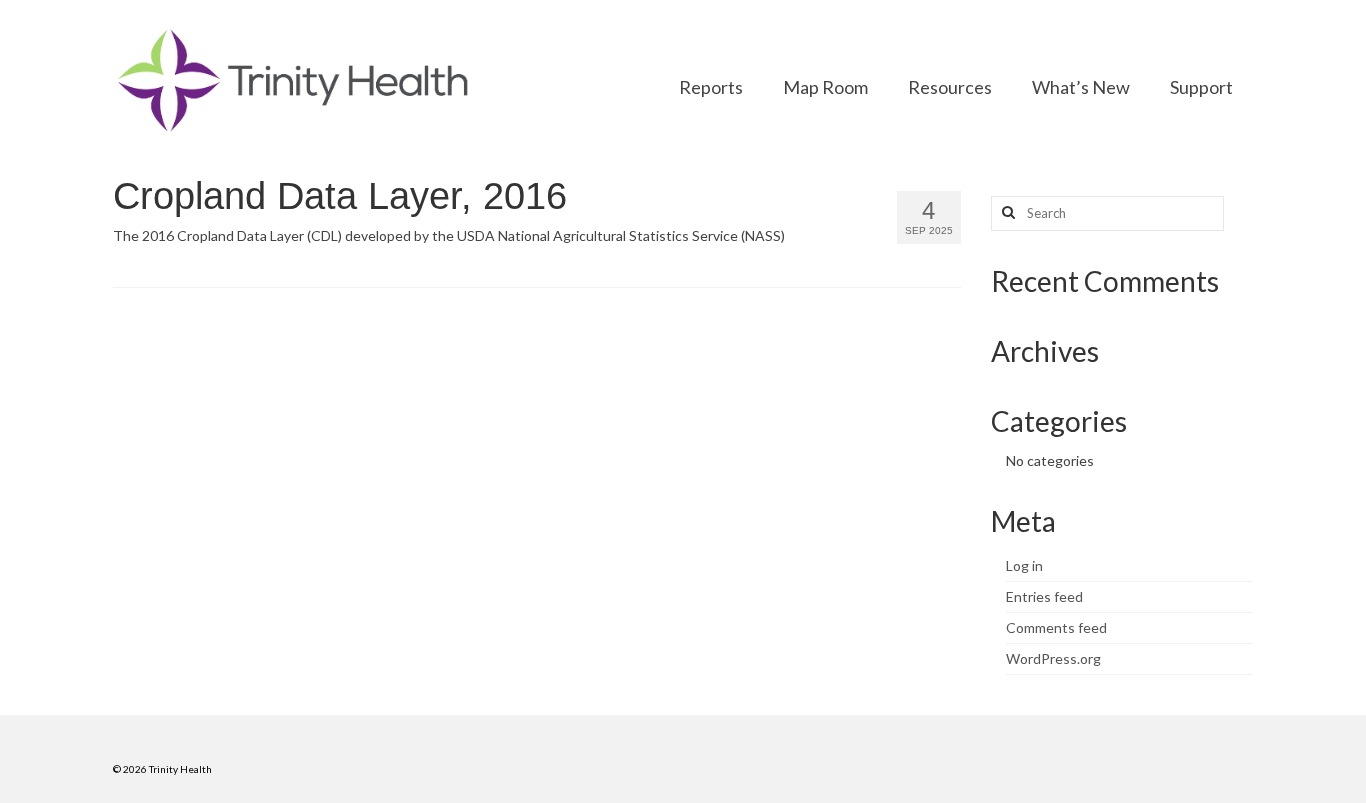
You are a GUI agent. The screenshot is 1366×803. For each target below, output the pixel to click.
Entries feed (1044, 596)
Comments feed (1056, 627)
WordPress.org (1053, 658)
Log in (1024, 565)
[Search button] (1006, 213)
